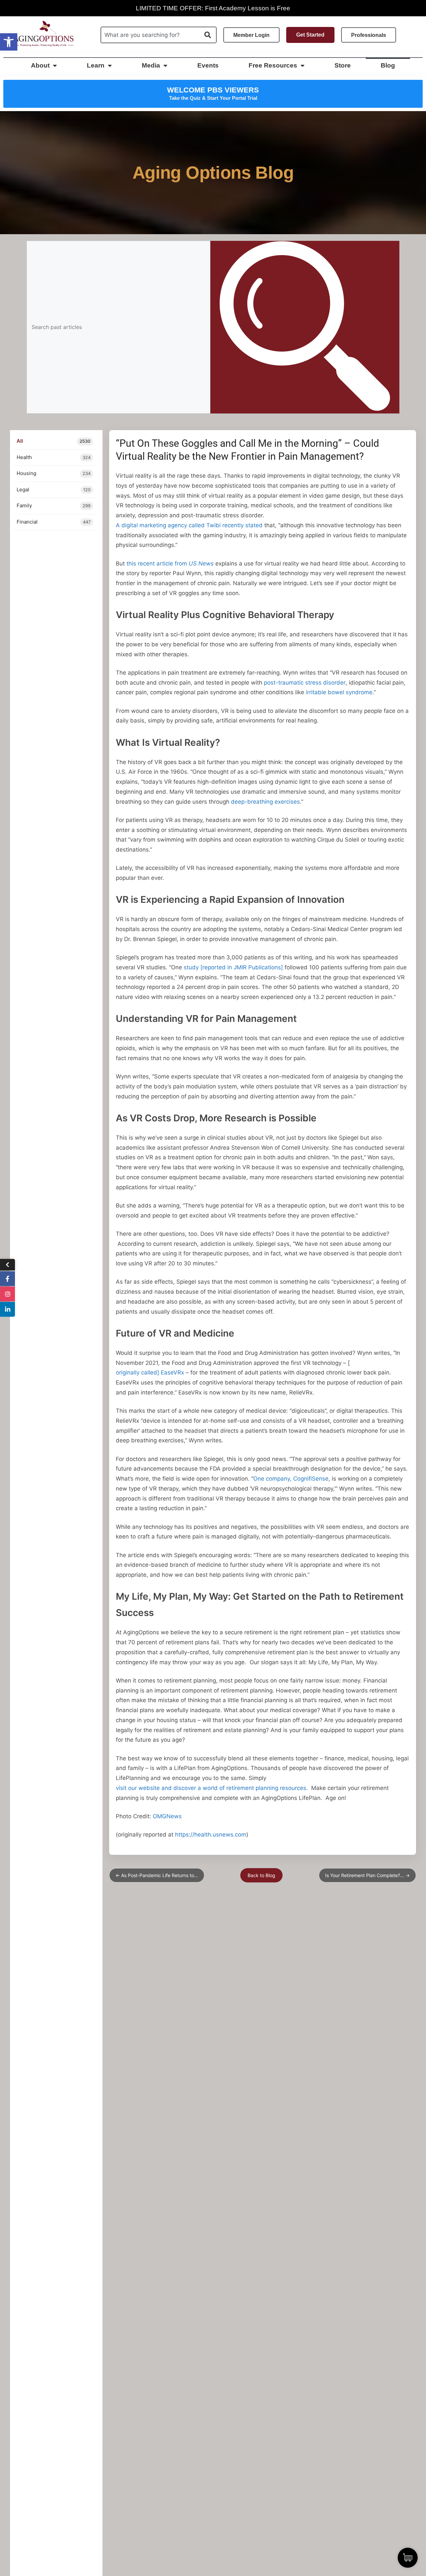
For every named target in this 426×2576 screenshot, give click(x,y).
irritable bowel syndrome (339, 692)
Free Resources (273, 65)
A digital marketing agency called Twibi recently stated (189, 525)
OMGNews (167, 1816)
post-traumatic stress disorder (305, 683)
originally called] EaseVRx (150, 1372)
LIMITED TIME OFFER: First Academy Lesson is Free (213, 8)
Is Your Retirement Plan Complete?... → (367, 1875)
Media (151, 65)
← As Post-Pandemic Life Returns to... (157, 1875)
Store (343, 65)
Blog (388, 65)
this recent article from (170, 563)
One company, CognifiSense (291, 1479)
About (40, 65)
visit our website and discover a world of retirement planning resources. (212, 1788)
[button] (9, 42)
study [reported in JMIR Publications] (233, 967)
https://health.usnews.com (211, 1835)
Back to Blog (261, 1875)
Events (208, 65)
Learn (96, 65)
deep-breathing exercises (265, 802)
